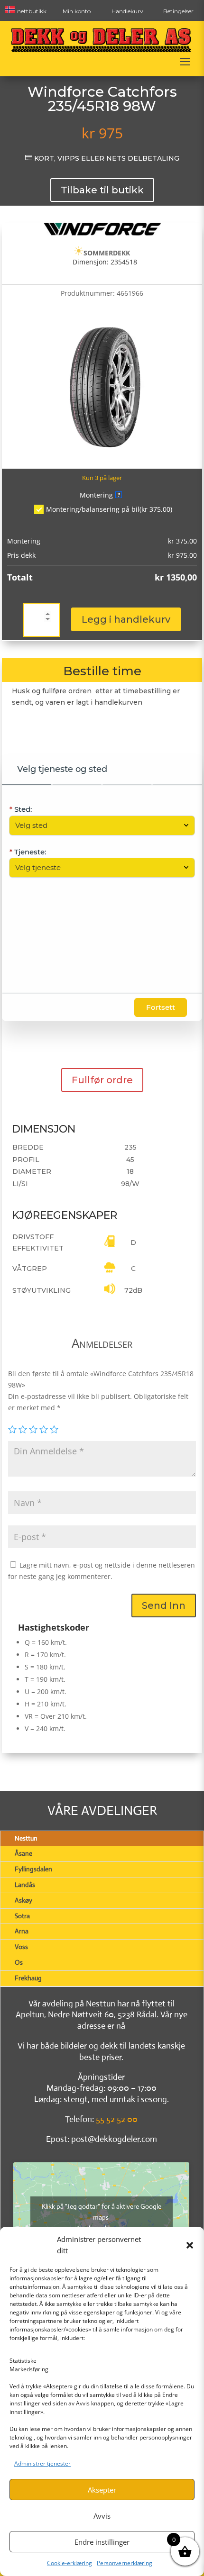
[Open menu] (185, 62)
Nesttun (26, 1838)
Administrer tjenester (42, 2463)
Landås (25, 1885)
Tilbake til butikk (102, 190)
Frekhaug (28, 1978)
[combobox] (97, 825)
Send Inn (164, 1605)
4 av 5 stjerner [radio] (44, 1429)
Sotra (22, 1916)
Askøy (23, 1900)
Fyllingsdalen (33, 1869)
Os (19, 1962)
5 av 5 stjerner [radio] (54, 1429)
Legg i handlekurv (126, 619)
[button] (190, 2245)
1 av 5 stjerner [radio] (12, 1429)
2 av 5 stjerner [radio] (23, 1429)
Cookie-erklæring (70, 2563)
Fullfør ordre (102, 1080)
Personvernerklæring (125, 2563)
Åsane (23, 1853)
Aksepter (102, 2490)
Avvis (102, 2516)
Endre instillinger (102, 2542)
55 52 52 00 (117, 2119)
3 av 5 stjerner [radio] (33, 1429)
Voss (21, 1947)
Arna (22, 1931)
